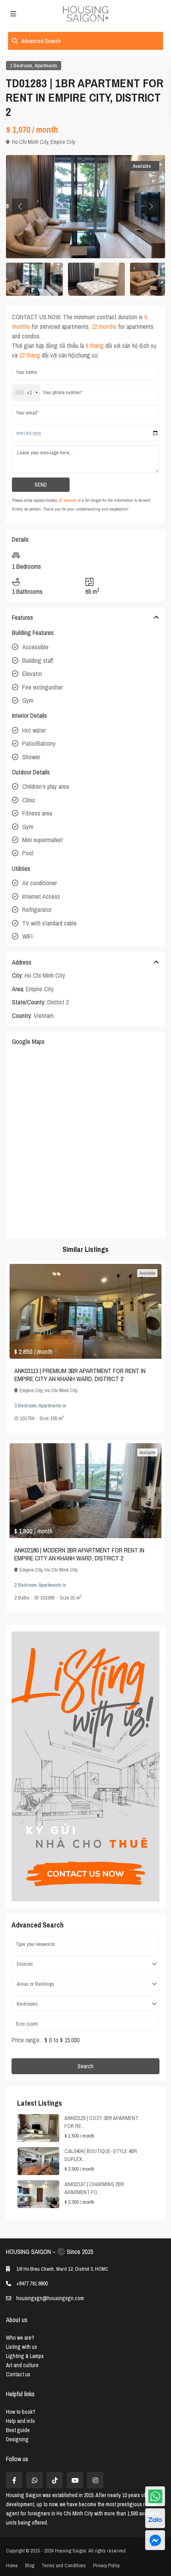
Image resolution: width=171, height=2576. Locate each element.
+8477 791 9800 (32, 2283)
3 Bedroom (25, 1406)
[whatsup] (34, 2480)
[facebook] (14, 2480)
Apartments (46, 66)
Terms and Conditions (64, 2565)
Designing (17, 2439)
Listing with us (21, 2347)
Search (85, 2066)
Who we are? (20, 2338)
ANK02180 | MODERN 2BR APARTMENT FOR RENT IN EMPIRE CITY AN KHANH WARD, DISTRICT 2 (79, 1554)
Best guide (18, 2430)
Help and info (20, 2421)
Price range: (26, 2040)
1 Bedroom (21, 66)
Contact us (18, 2374)
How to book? (21, 2412)
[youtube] (75, 2480)
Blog (30, 2565)
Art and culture (22, 2365)
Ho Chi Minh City (30, 142)
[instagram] (95, 2480)
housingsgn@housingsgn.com (50, 2298)
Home (12, 2565)
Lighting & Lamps (25, 2356)
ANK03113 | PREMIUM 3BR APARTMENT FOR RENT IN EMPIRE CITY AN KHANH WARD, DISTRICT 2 (80, 1375)
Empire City (63, 142)
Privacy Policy (106, 2565)
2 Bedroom (25, 1585)
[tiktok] (55, 2480)
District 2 (58, 1002)
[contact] (155, 2540)
